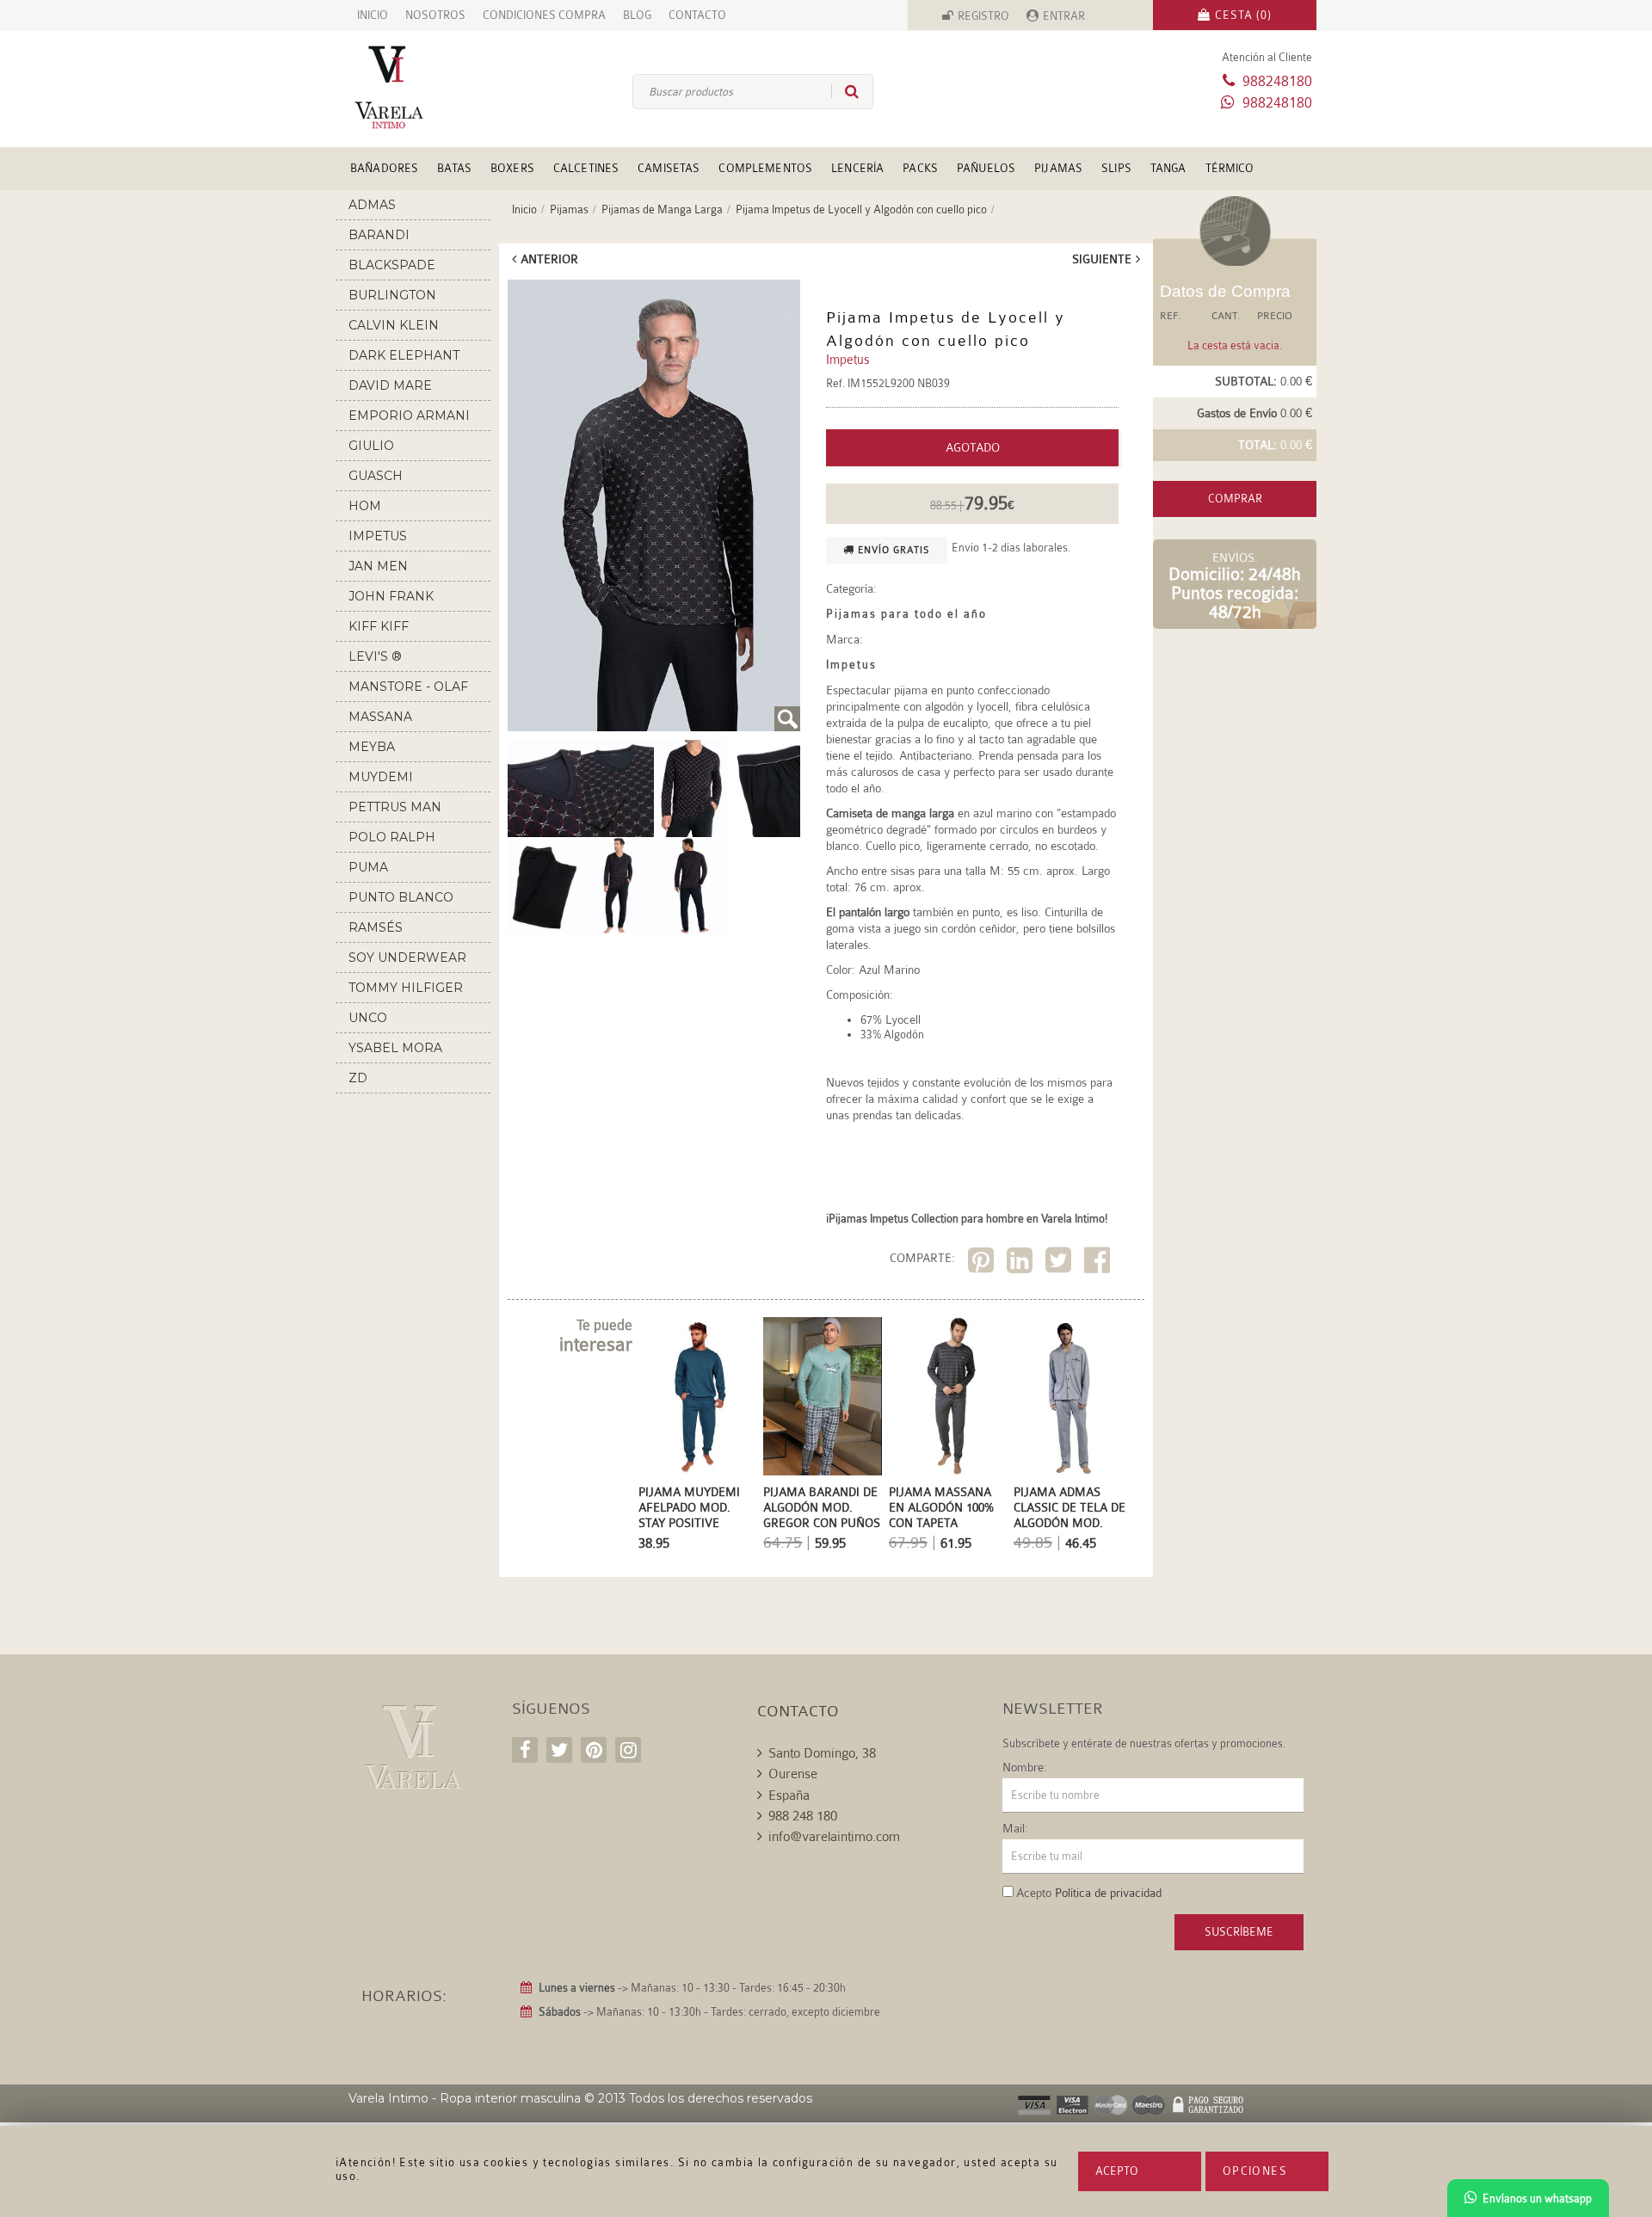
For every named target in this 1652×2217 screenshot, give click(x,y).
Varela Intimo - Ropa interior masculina (465, 2098)
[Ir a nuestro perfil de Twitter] (559, 1750)
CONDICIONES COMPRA (544, 15)
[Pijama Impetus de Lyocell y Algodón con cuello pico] (654, 505)
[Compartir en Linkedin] (1022, 1263)
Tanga (1168, 168)
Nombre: (1025, 1767)
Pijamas (1058, 168)
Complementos (765, 168)
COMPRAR (1235, 499)
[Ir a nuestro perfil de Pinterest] (594, 1750)
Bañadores (384, 168)
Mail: (1015, 1828)
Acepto (1117, 2171)
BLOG (637, 15)
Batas (454, 168)
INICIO (373, 15)
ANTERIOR (549, 259)
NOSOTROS (435, 15)
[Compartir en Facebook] (1099, 1263)
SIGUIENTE (1102, 259)
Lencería (857, 168)
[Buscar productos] (845, 91)
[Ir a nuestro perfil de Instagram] (628, 1750)
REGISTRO (983, 16)
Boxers (512, 168)
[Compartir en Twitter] (1060, 1263)
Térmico (1230, 168)
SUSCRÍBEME (1239, 1932)
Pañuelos (986, 168)
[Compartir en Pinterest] (983, 1263)
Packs (920, 168)
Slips (1116, 168)
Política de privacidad (1108, 1893)
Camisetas (669, 168)
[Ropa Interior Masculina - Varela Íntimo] (417, 87)
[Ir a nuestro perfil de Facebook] (525, 1750)
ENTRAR (1064, 16)
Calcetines (586, 168)
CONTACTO (697, 15)
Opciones (1255, 2171)
